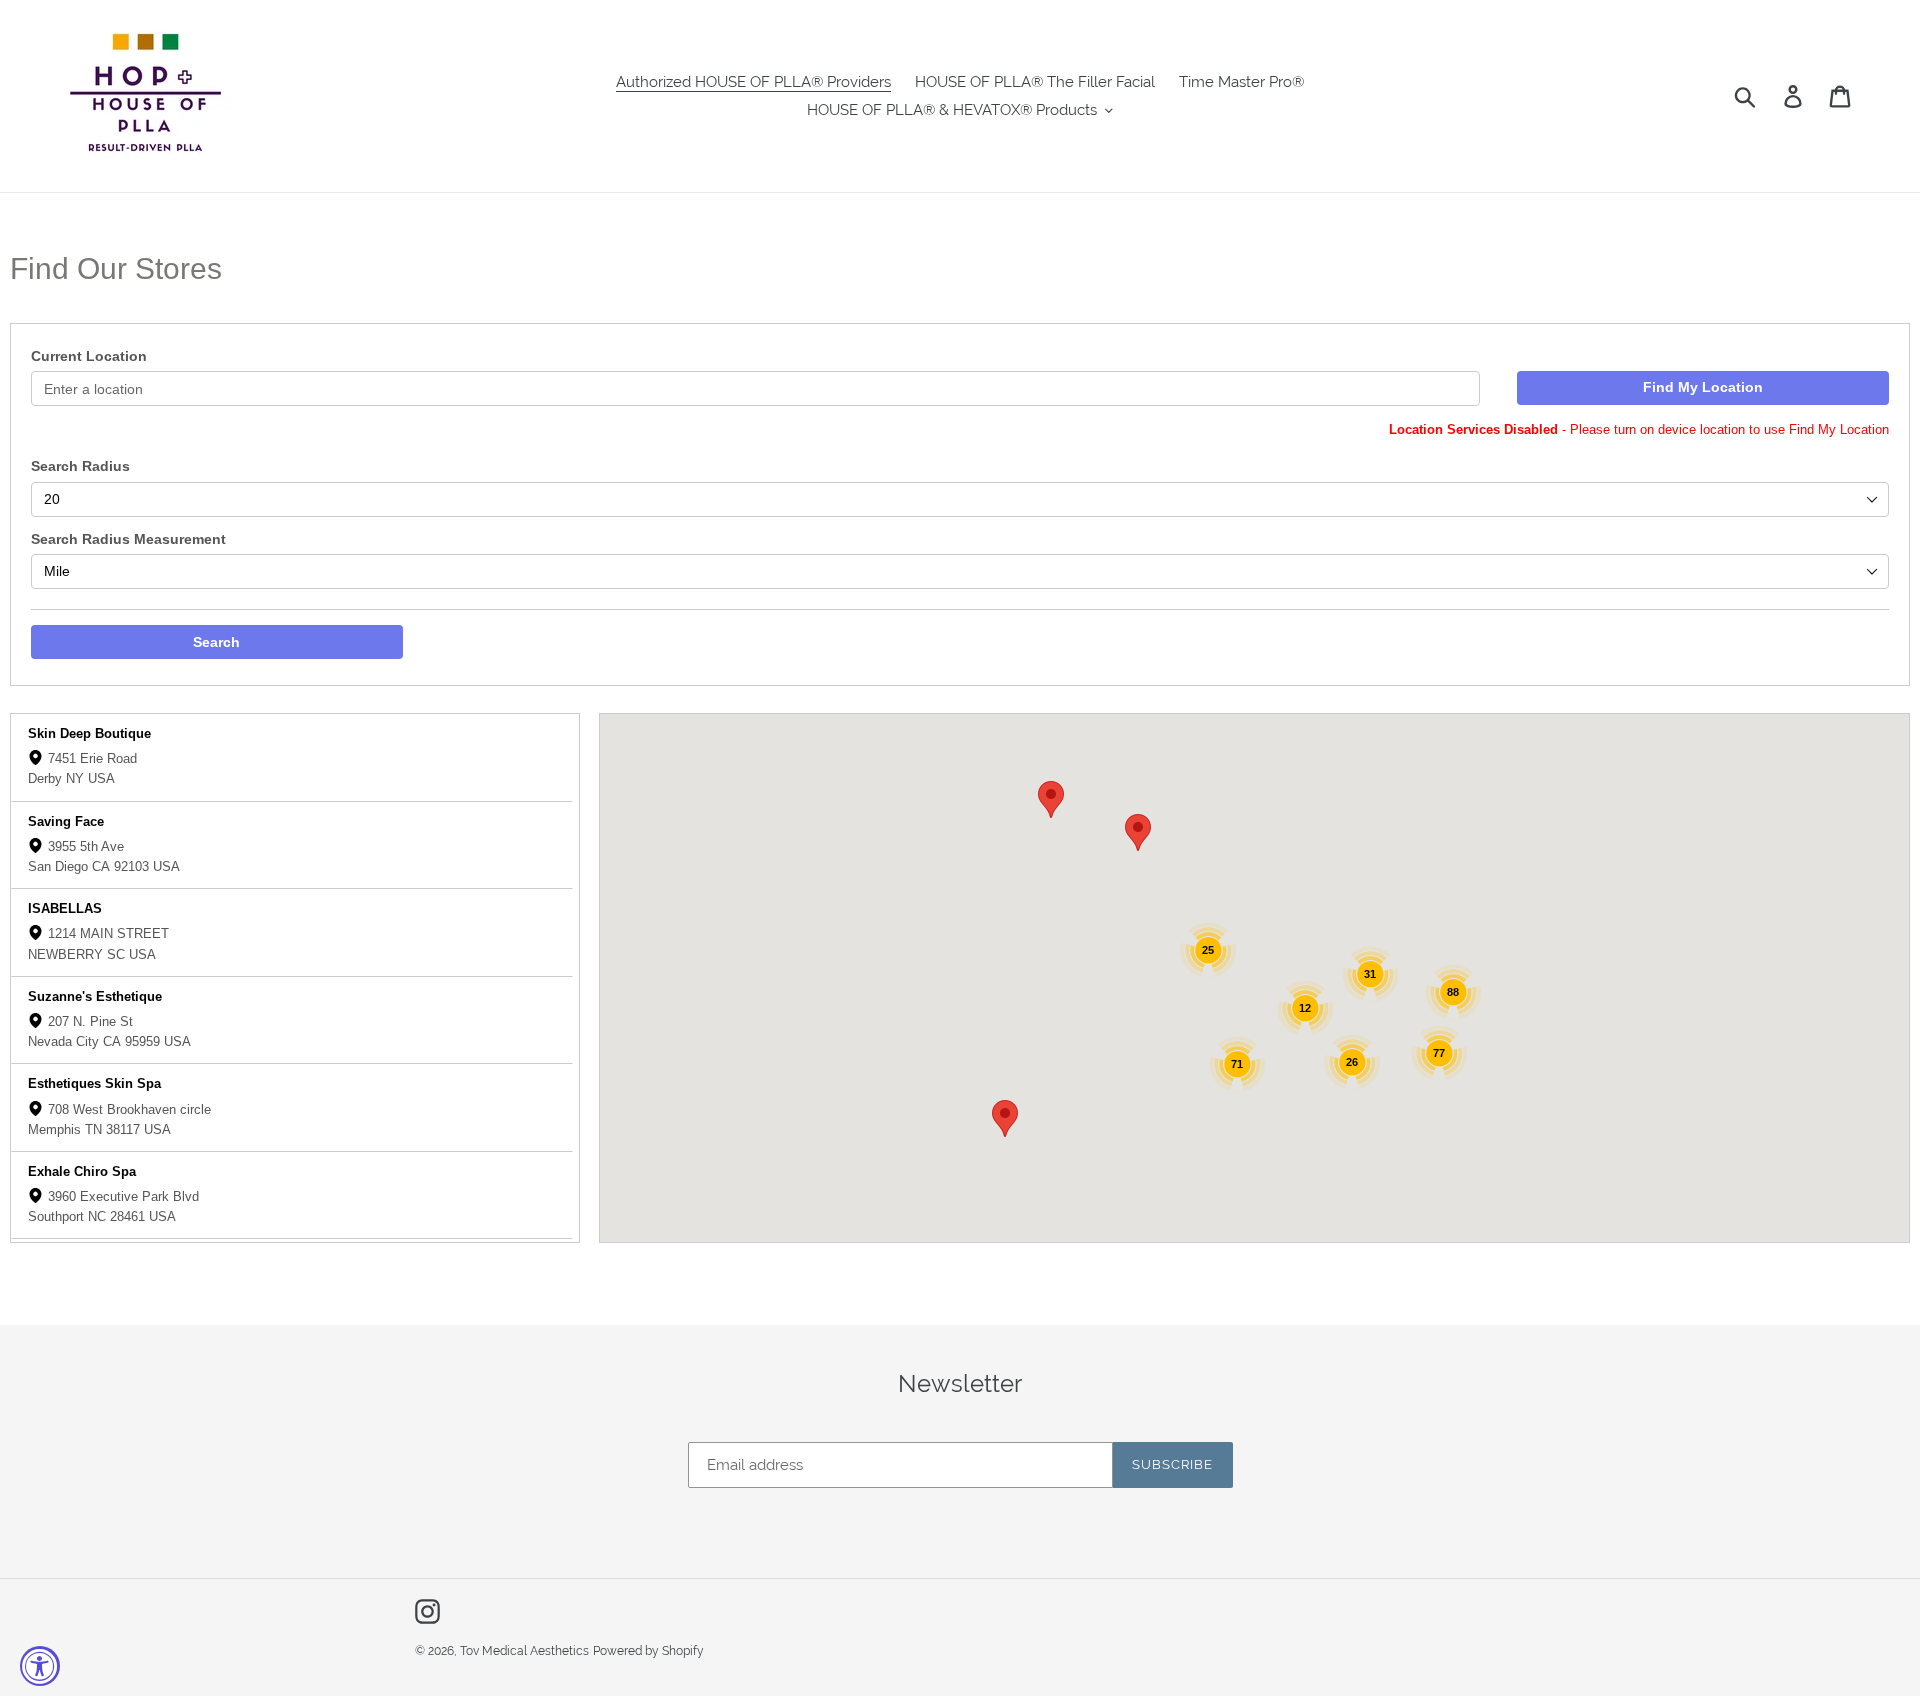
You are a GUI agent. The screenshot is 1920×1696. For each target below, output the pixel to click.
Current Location (89, 356)
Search (216, 642)
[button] (1005, 1118)
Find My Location (1703, 387)
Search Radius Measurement (128, 539)
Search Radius (80, 466)
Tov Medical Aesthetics (524, 1651)
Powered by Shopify (648, 1651)
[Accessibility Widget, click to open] (40, 1666)
